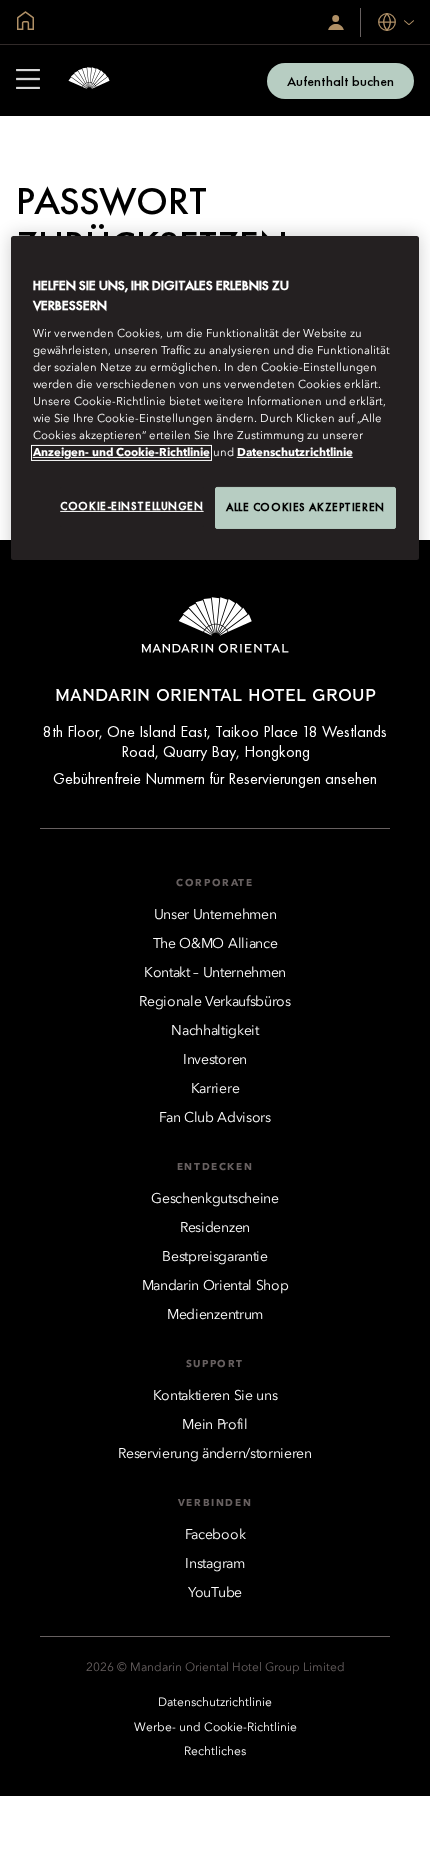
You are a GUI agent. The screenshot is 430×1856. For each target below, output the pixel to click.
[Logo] (89, 80)
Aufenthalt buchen (340, 81)
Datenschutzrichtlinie (295, 453)
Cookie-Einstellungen (131, 506)
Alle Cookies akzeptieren (305, 507)
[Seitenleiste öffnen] (28, 81)
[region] (215, 398)
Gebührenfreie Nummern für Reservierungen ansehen (215, 778)
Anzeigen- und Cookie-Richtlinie (121, 453)
